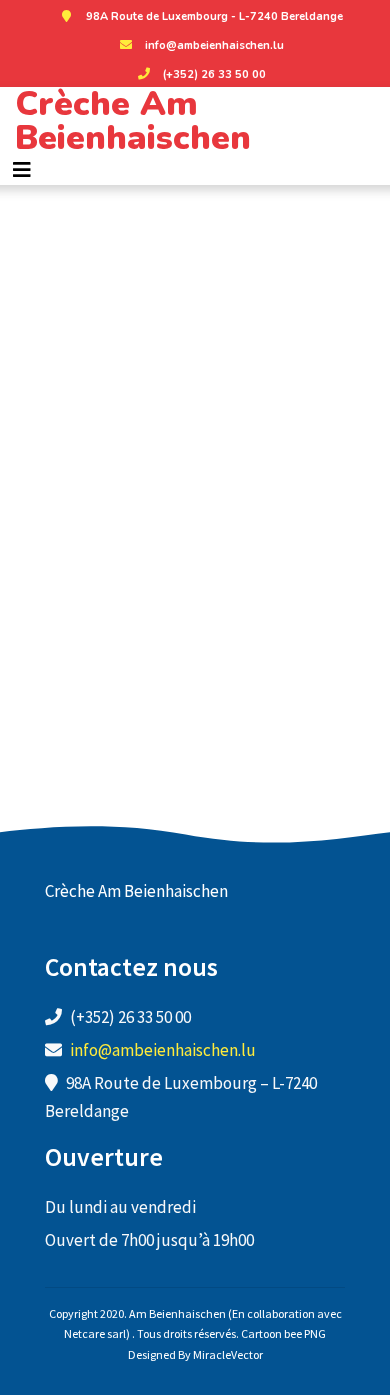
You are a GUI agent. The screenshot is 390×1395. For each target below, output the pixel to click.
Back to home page (195, 609)
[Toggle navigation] (22, 170)
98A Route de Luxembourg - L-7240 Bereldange (214, 16)
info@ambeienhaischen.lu (214, 45)
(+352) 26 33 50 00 (214, 74)
